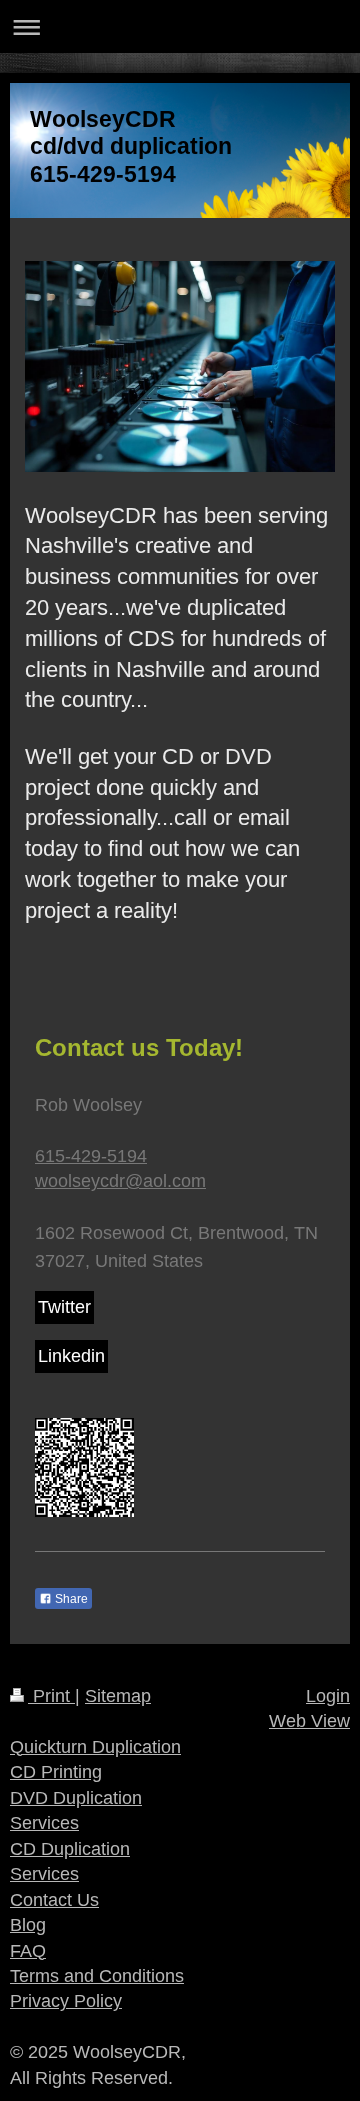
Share (70, 1599)
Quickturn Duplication (95, 1747)
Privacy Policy (66, 2001)
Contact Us (54, 1900)
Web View (309, 1721)
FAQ (28, 1951)
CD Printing (56, 1772)
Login (328, 1696)
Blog (28, 1925)
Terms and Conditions (97, 1976)
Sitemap (118, 1696)
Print (51, 1696)
